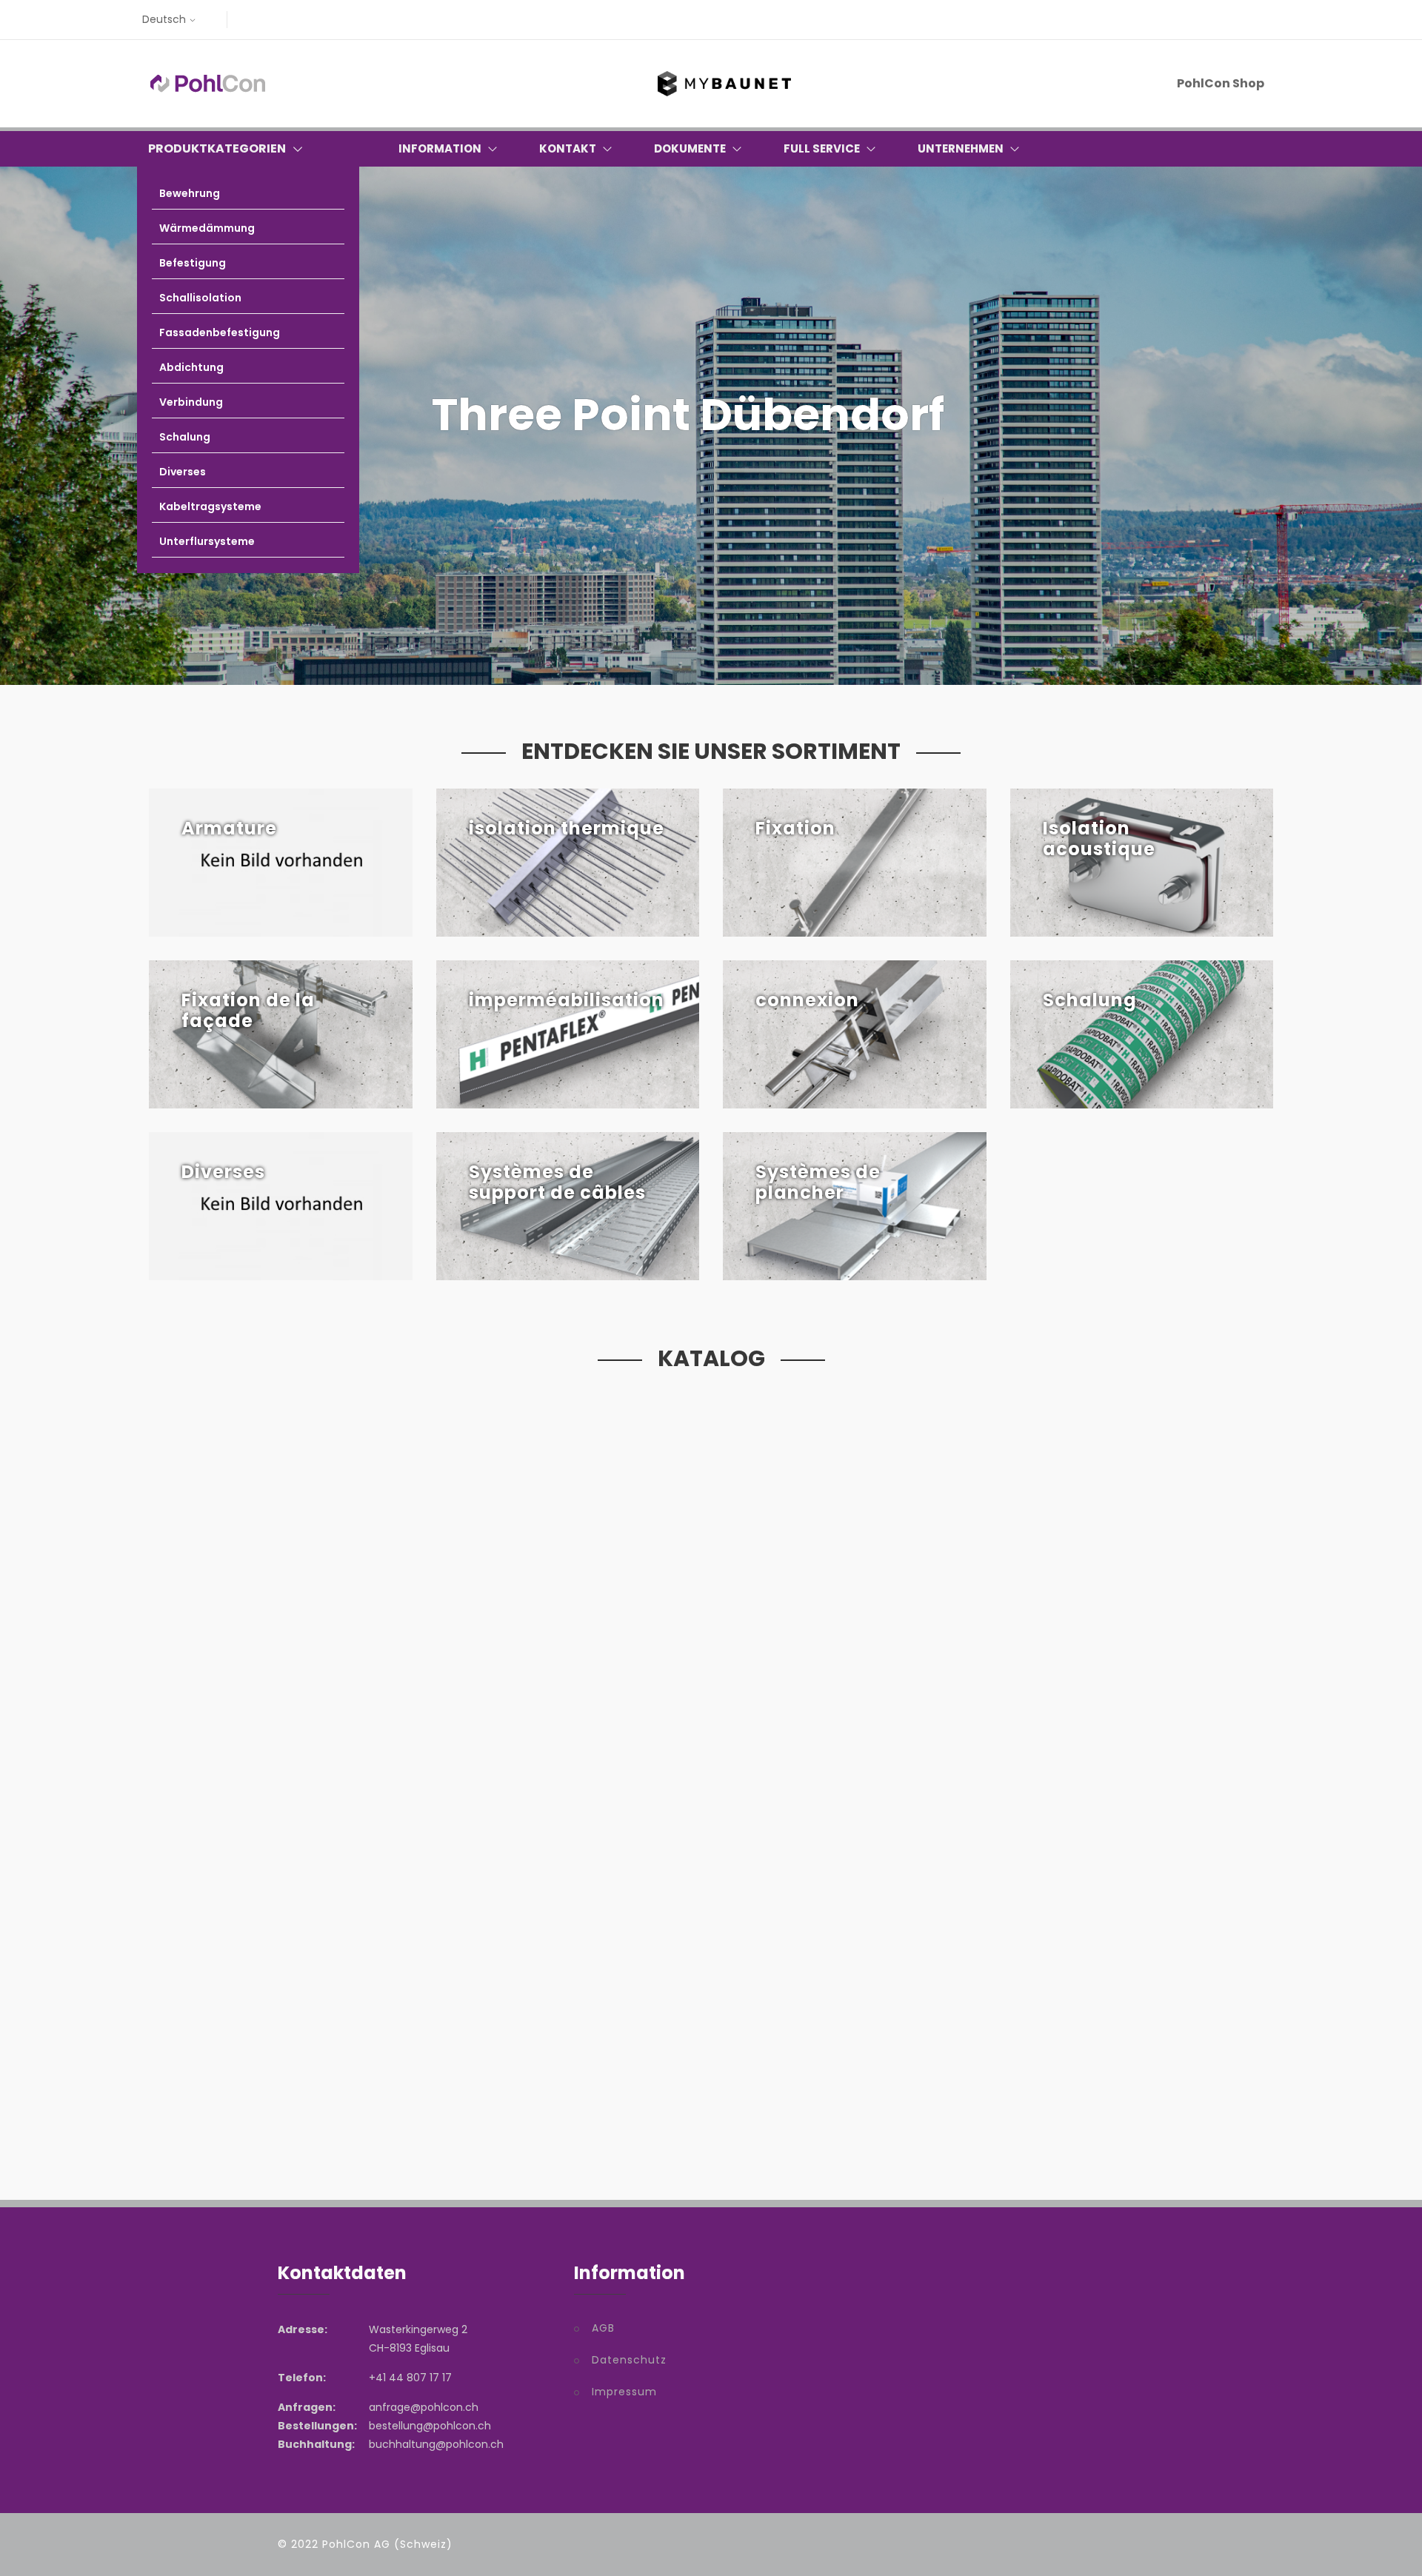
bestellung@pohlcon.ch (430, 2426)
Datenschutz (629, 2360)
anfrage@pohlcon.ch (424, 2407)
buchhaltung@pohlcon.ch (436, 2444)
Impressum (624, 2392)
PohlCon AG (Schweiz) (387, 2544)
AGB (603, 2328)
